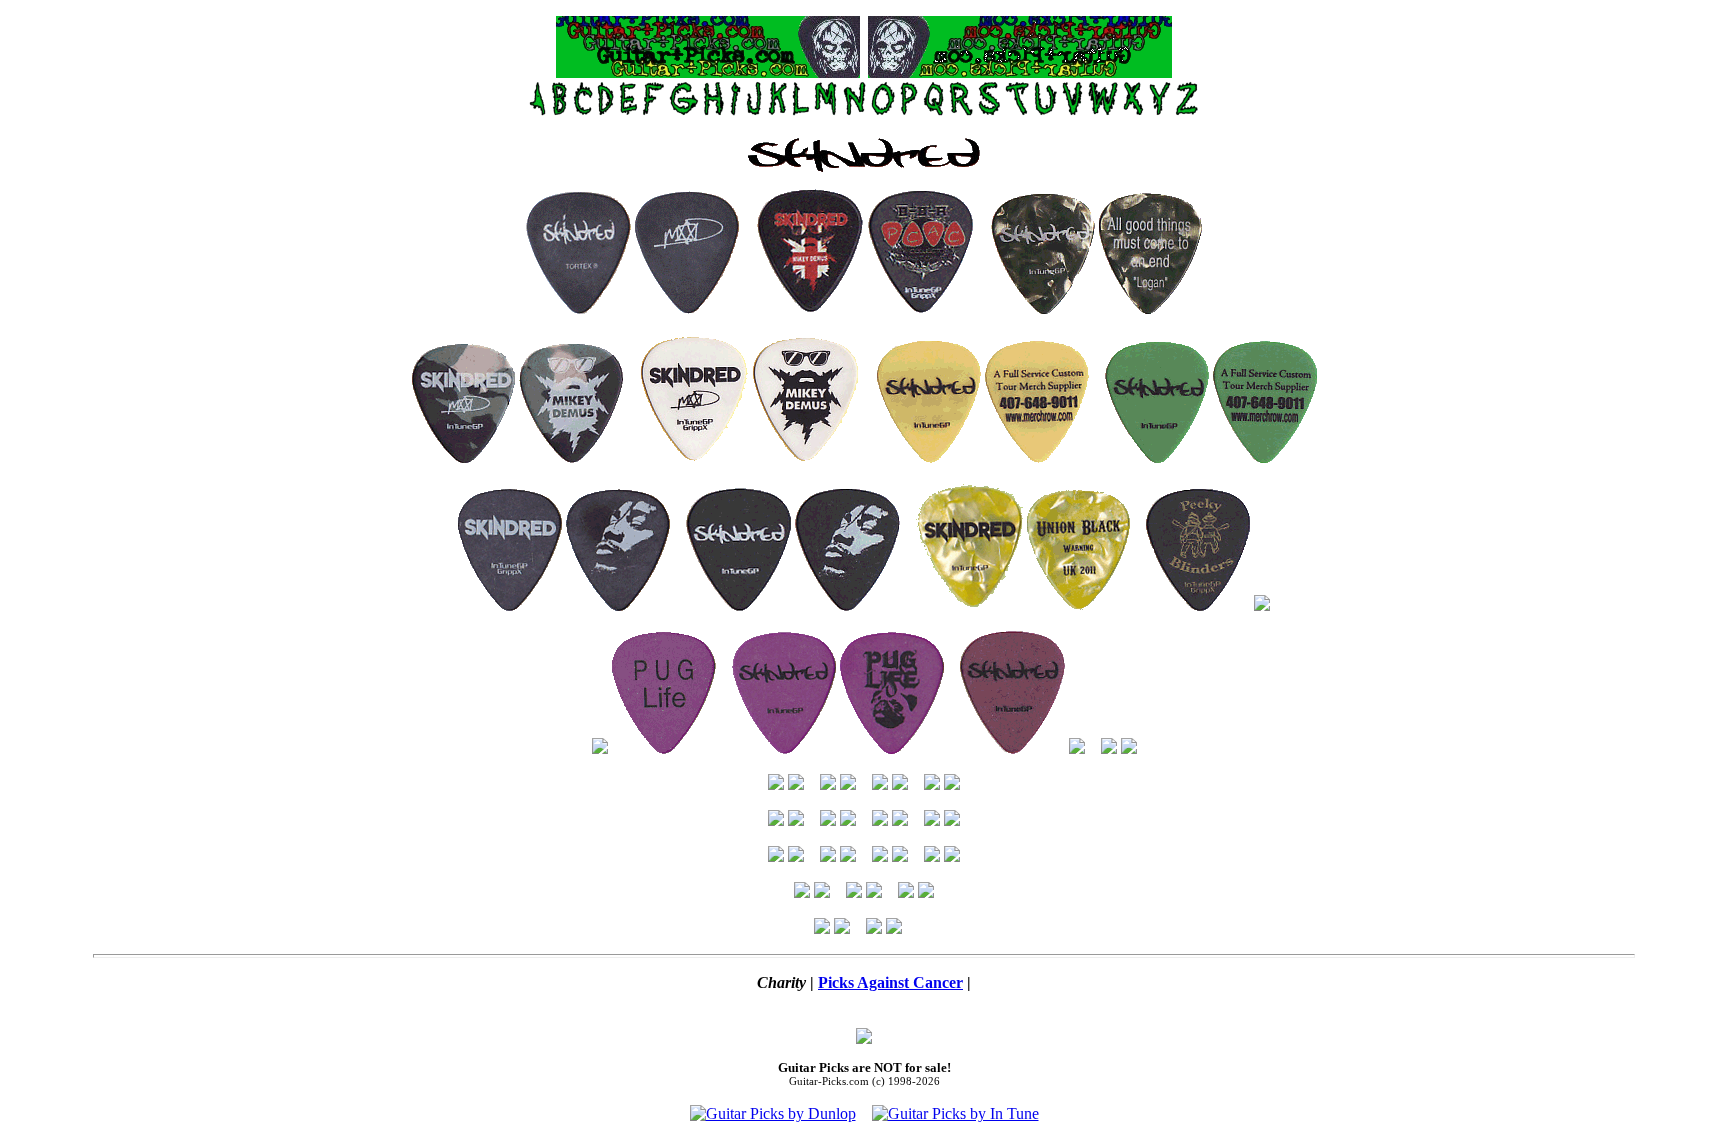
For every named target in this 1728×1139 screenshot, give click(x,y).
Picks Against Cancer (890, 982)
